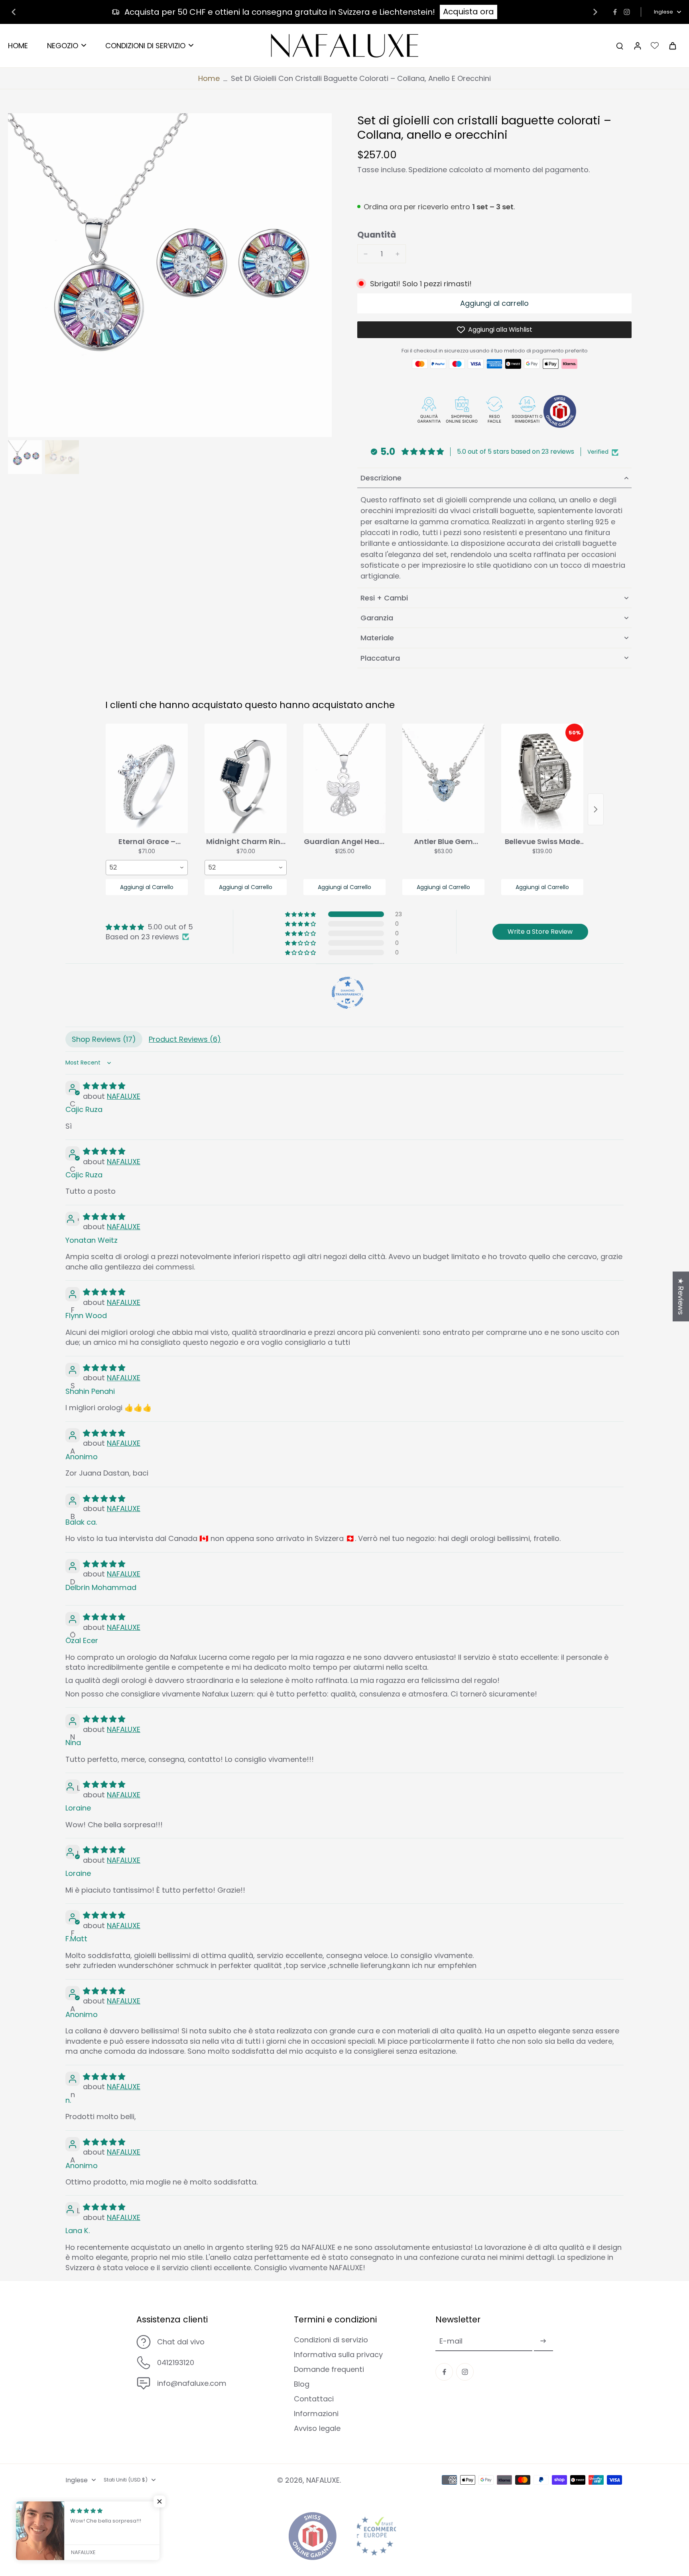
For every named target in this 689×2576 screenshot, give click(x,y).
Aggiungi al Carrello (147, 887)
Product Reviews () (185, 1039)
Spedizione (429, 170)
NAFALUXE (124, 1096)
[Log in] (637, 46)
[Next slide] (595, 12)
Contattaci (314, 2399)
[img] (149, 927)
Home (209, 78)
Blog (302, 2384)
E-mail (451, 2341)
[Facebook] (615, 12)
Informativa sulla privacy (338, 2355)
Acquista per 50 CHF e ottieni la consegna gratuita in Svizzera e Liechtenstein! (280, 12)
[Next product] (596, 809)
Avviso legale (317, 2428)
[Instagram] (627, 12)
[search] (620, 45)
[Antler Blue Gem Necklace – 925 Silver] (443, 778)
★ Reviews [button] (681, 1296)
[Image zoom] (170, 275)
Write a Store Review (540, 932)
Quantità (377, 235)
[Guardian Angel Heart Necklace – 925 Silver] (344, 778)
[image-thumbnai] (25, 457)
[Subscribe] (543, 2341)
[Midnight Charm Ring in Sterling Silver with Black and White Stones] (246, 778)
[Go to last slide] (14, 12)
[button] (494, 303)
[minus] (366, 254)
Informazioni (316, 2414)
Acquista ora (469, 12)
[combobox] (147, 868)
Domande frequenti (329, 2369)
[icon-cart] (672, 45)
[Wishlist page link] (655, 45)
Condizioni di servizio (331, 2340)
